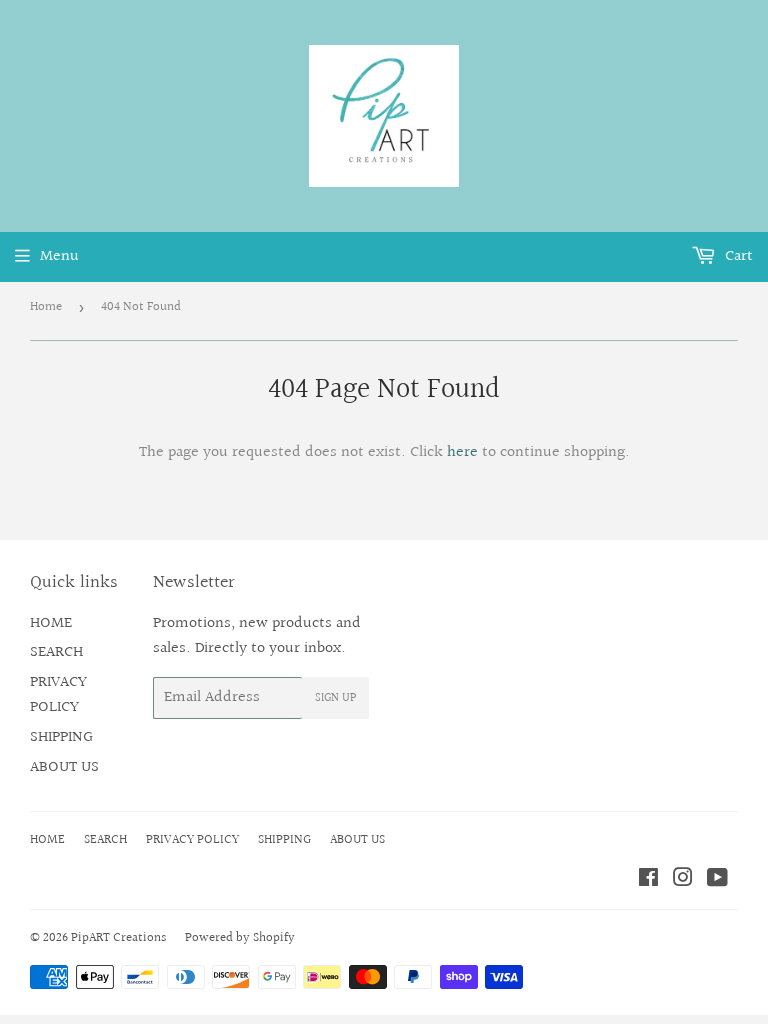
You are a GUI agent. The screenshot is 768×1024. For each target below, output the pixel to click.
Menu (59, 256)
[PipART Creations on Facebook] (648, 880)
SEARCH (56, 652)
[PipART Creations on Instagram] (683, 880)
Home (46, 307)
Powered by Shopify (240, 938)
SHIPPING (61, 737)
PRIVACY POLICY (58, 695)
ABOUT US (64, 767)
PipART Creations (118, 938)
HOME (51, 623)
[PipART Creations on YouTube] (717, 880)
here (462, 452)
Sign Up (335, 698)
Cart (737, 256)
